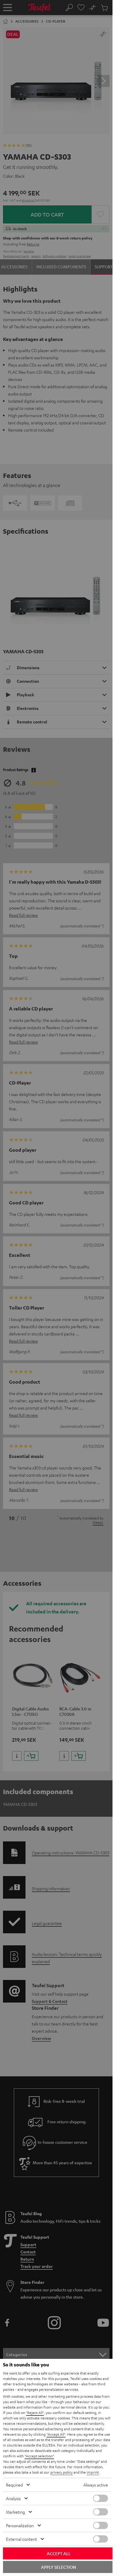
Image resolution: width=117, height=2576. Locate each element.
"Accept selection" (39, 2456)
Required (14, 2485)
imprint (93, 2472)
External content (21, 2539)
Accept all (59, 2553)
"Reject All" (35, 2412)
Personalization (20, 2525)
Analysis (13, 2498)
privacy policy (61, 2472)
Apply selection (58, 2567)
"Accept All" (56, 2434)
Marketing (15, 2512)
